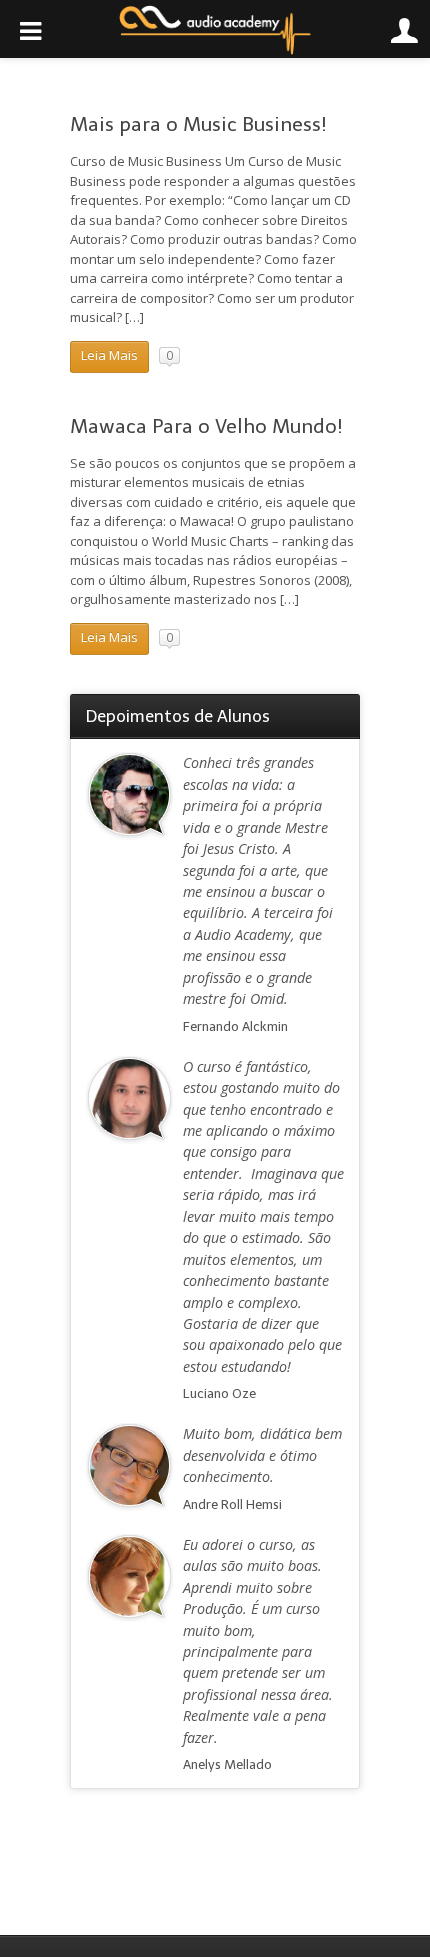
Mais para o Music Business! (198, 124)
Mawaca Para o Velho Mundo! (206, 426)
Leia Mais (109, 355)
